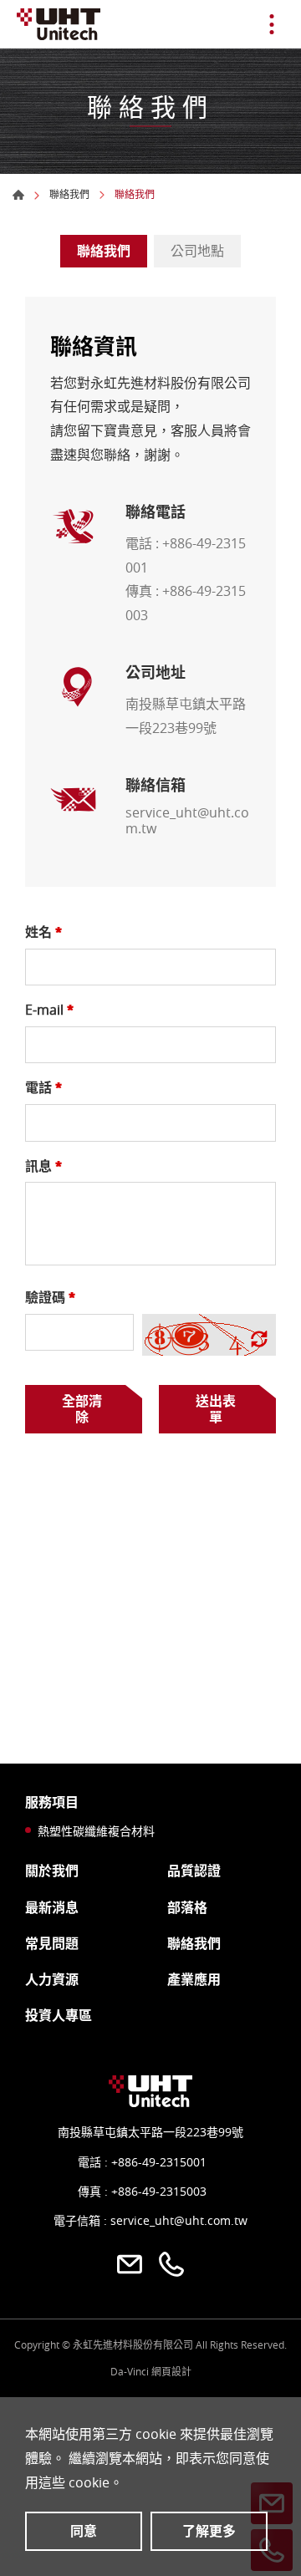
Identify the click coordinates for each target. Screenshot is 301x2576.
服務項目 (52, 1802)
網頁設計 (171, 2371)
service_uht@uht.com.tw (187, 821)
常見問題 (52, 1944)
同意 (84, 2531)
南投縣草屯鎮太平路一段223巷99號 (150, 2132)
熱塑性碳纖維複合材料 (93, 1832)
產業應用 (194, 1980)
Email (130, 2264)
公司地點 (197, 251)
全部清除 (82, 1409)
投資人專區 (59, 2016)
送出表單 (216, 1409)
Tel (171, 2264)
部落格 (187, 1908)
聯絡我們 (69, 194)
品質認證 (194, 1871)
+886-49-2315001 (159, 2162)
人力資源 (52, 1980)
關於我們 (52, 1871)
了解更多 (209, 2531)
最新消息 (52, 1908)
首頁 (18, 195)
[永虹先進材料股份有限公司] (59, 24)
